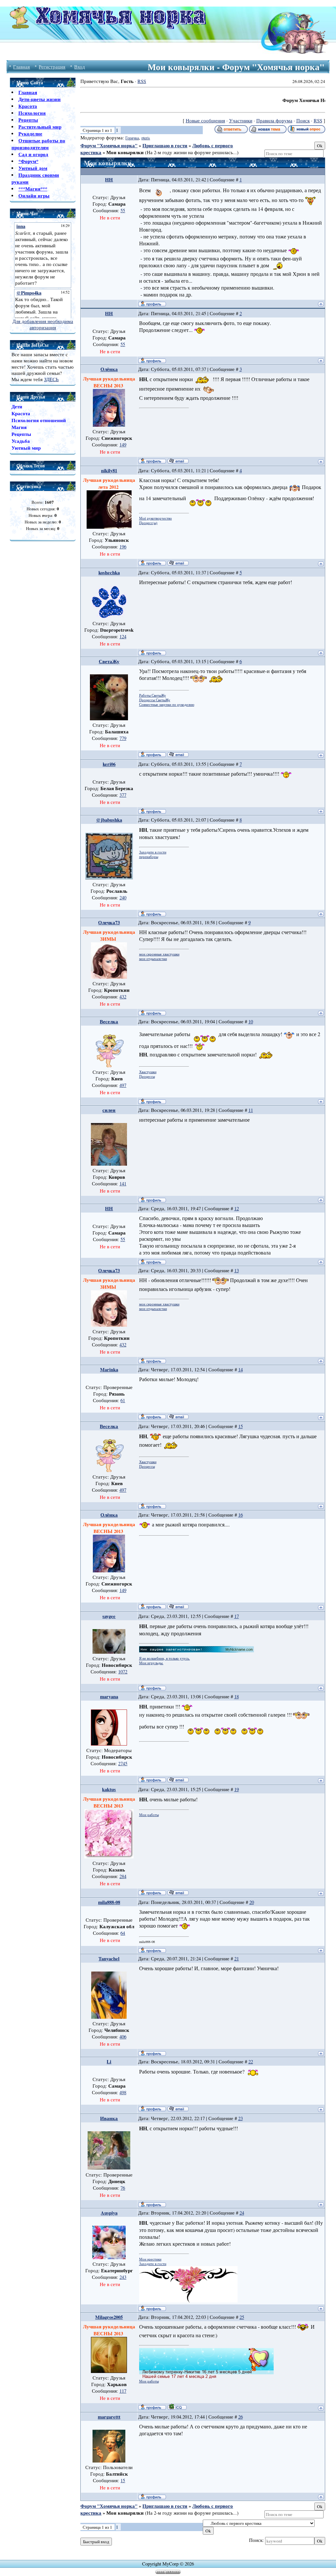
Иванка (109, 2118)
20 (252, 1902)
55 (123, 210)
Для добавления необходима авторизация (43, 324)
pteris (146, 138)
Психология (32, 113)
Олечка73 (109, 922)
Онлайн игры (34, 196)
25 (242, 2317)
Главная (21, 67)
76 (123, 2188)
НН (109, 180)
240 (123, 898)
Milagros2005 (109, 2317)
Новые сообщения (205, 121)
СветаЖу (109, 661)
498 (123, 2092)
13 (237, 1270)
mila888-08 (109, 1902)
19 (237, 1789)
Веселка (109, 1022)
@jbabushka (109, 820)
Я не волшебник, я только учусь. (165, 1658)
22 (251, 2062)
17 (237, 1616)
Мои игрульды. (151, 1663)
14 (241, 1370)
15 (241, 1426)
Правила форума (274, 121)
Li (109, 2062)
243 (123, 2277)
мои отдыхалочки (153, 959)
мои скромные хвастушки (159, 954)
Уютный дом (33, 168)
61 (123, 1400)
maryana (109, 1697)
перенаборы (149, 857)
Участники (241, 121)
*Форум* (28, 161)
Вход (80, 67)
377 (123, 795)
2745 (123, 1763)
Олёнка (109, 369)
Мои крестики (150, 2259)
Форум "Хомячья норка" (109, 145)
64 (123, 1933)
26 (241, 2417)
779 (123, 738)
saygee (109, 1616)
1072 (123, 1672)
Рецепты (28, 120)
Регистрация (52, 67)
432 (123, 997)
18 (237, 1697)
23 (241, 2118)
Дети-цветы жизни (40, 99)
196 (123, 547)
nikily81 (109, 470)
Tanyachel (109, 1959)
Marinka (109, 1370)
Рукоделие (30, 134)
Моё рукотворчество (156, 518)
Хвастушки (148, 1072)
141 (123, 1184)
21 (237, 1959)
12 (237, 1208)
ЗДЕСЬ (51, 379)
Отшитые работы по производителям (38, 144)
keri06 (109, 764)
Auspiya (109, 2213)
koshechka (109, 572)
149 (123, 445)
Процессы (147, 1076)
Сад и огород (33, 154)
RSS (142, 81)
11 (251, 1110)
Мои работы (149, 1815)
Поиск (303, 121)
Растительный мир (40, 127)
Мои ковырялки (125, 152)
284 (123, 1876)
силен (109, 1110)
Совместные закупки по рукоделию (167, 705)
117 (123, 2391)
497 (123, 1085)
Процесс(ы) (148, 523)
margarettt (109, 2417)
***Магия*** (33, 189)
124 (123, 636)
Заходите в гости (153, 852)
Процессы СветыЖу (155, 700)
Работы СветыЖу (153, 695)
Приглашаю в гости (165, 145)
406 (123, 2037)
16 (241, 1515)
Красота (28, 106)
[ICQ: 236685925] (177, 2407)
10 (251, 1022)
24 (242, 2213)
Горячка (132, 138)
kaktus (109, 1789)
